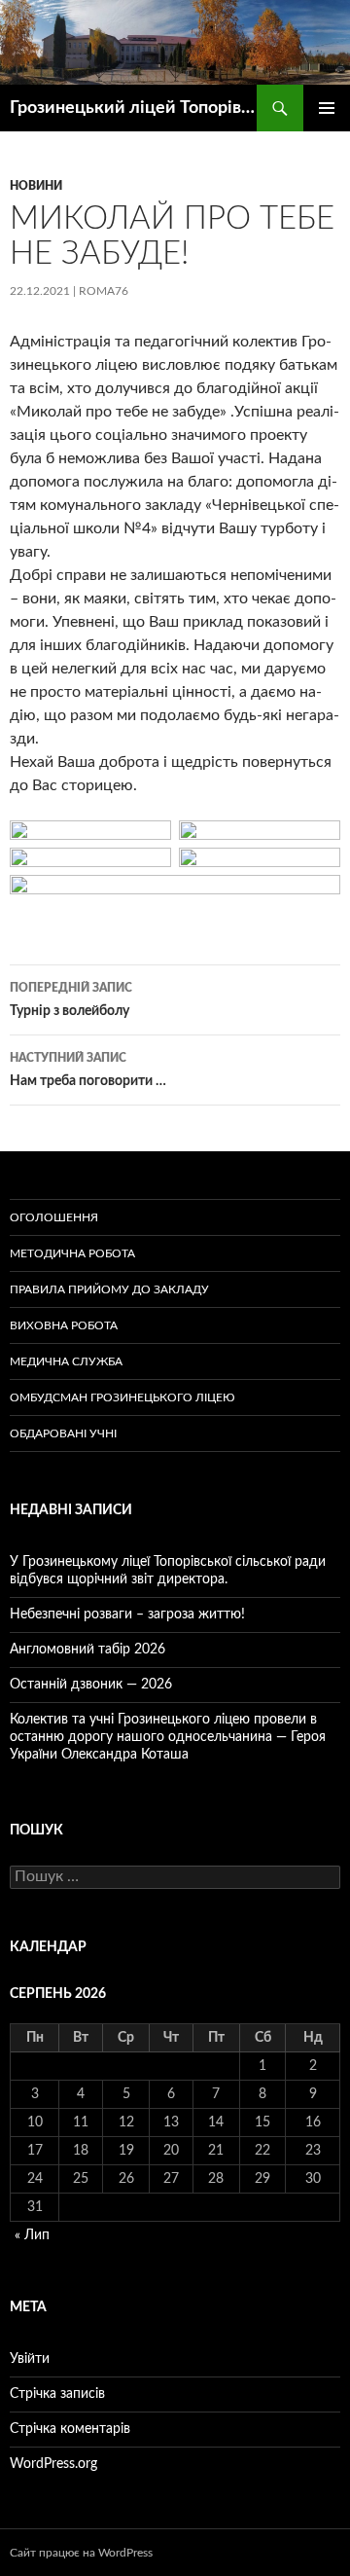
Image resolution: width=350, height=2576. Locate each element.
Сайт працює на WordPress (81, 2553)
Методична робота (72, 1253)
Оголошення (54, 1217)
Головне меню (327, 108)
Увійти (30, 2359)
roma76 (104, 291)
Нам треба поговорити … (88, 1070)
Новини (36, 186)
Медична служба (66, 1361)
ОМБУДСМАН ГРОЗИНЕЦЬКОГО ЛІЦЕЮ (122, 1397)
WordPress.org (53, 2464)
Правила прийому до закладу (109, 1289)
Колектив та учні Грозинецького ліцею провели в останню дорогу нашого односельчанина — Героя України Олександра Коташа (168, 1737)
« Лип (32, 2235)
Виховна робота (64, 1325)
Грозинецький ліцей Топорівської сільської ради (133, 108)
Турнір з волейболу (71, 1000)
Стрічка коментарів (70, 2429)
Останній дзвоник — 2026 (91, 1685)
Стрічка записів (57, 2394)
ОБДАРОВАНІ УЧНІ (63, 1433)
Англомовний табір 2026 (87, 1650)
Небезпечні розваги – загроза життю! (127, 1615)
